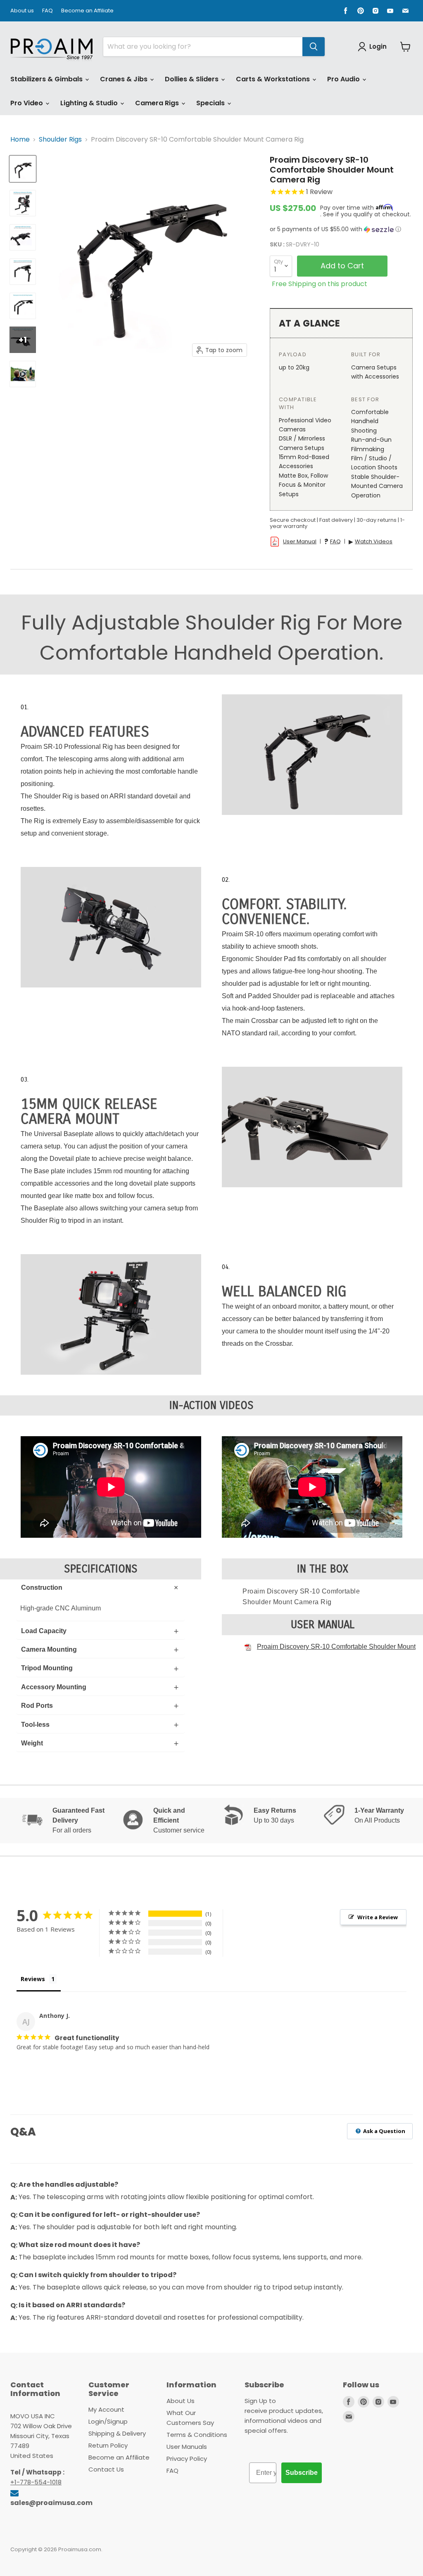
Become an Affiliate (87, 11)
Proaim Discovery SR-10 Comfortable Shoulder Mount (336, 1647)
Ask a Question (384, 2131)
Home (20, 140)
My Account (106, 2409)
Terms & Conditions (197, 2435)
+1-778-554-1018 (36, 2482)
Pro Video (27, 103)
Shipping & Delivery (117, 2433)
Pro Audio (344, 79)
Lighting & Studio (90, 103)
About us (22, 11)
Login (378, 46)
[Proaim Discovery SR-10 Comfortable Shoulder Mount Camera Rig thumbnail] (23, 169)
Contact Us (106, 2469)
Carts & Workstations (274, 79)
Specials (211, 103)
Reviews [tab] (33, 1979)
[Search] (314, 47)
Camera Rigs (158, 103)
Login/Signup (108, 2421)
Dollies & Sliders (192, 79)
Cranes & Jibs (125, 79)
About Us (181, 2401)
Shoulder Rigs (60, 140)
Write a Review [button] (378, 1917)
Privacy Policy (187, 2459)
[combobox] (203, 47)
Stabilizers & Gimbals (47, 79)
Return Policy (108, 2445)
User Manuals (187, 2447)
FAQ (48, 11)
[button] (341, 229)
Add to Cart (342, 266)
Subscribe (302, 2473)
